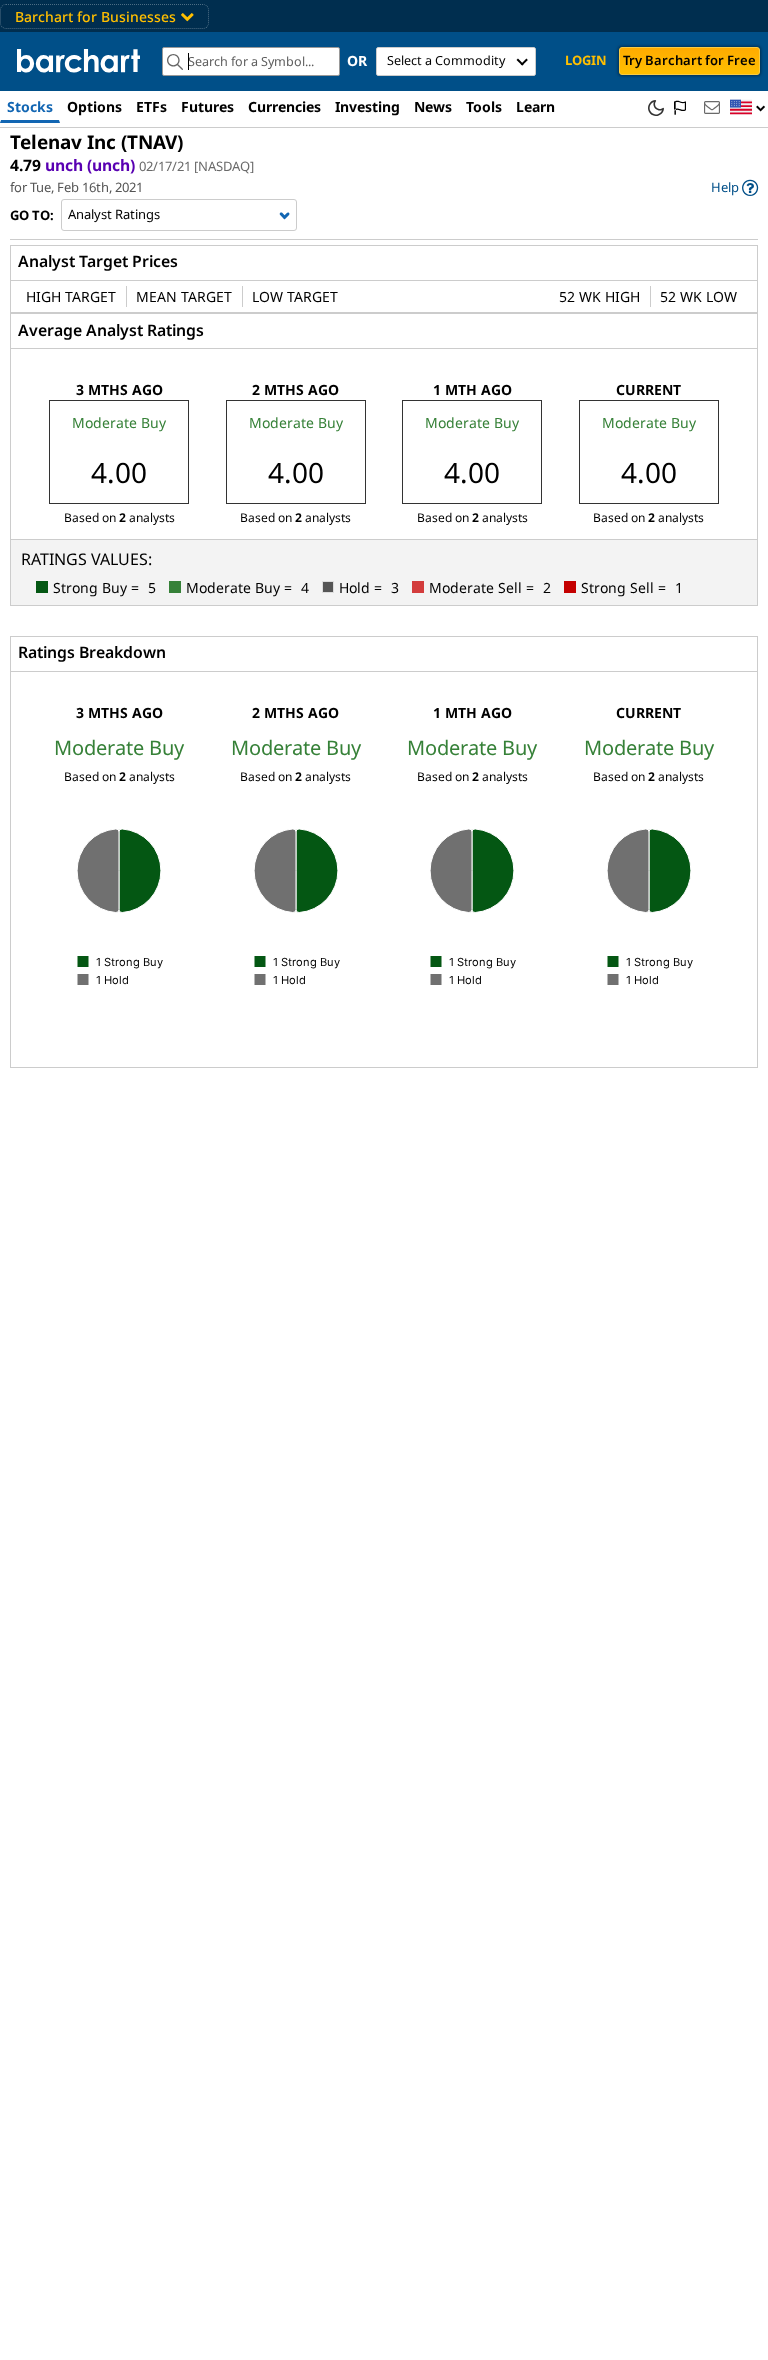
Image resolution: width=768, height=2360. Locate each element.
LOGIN (586, 60)
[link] (734, 187)
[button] (748, 108)
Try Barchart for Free (689, 60)
